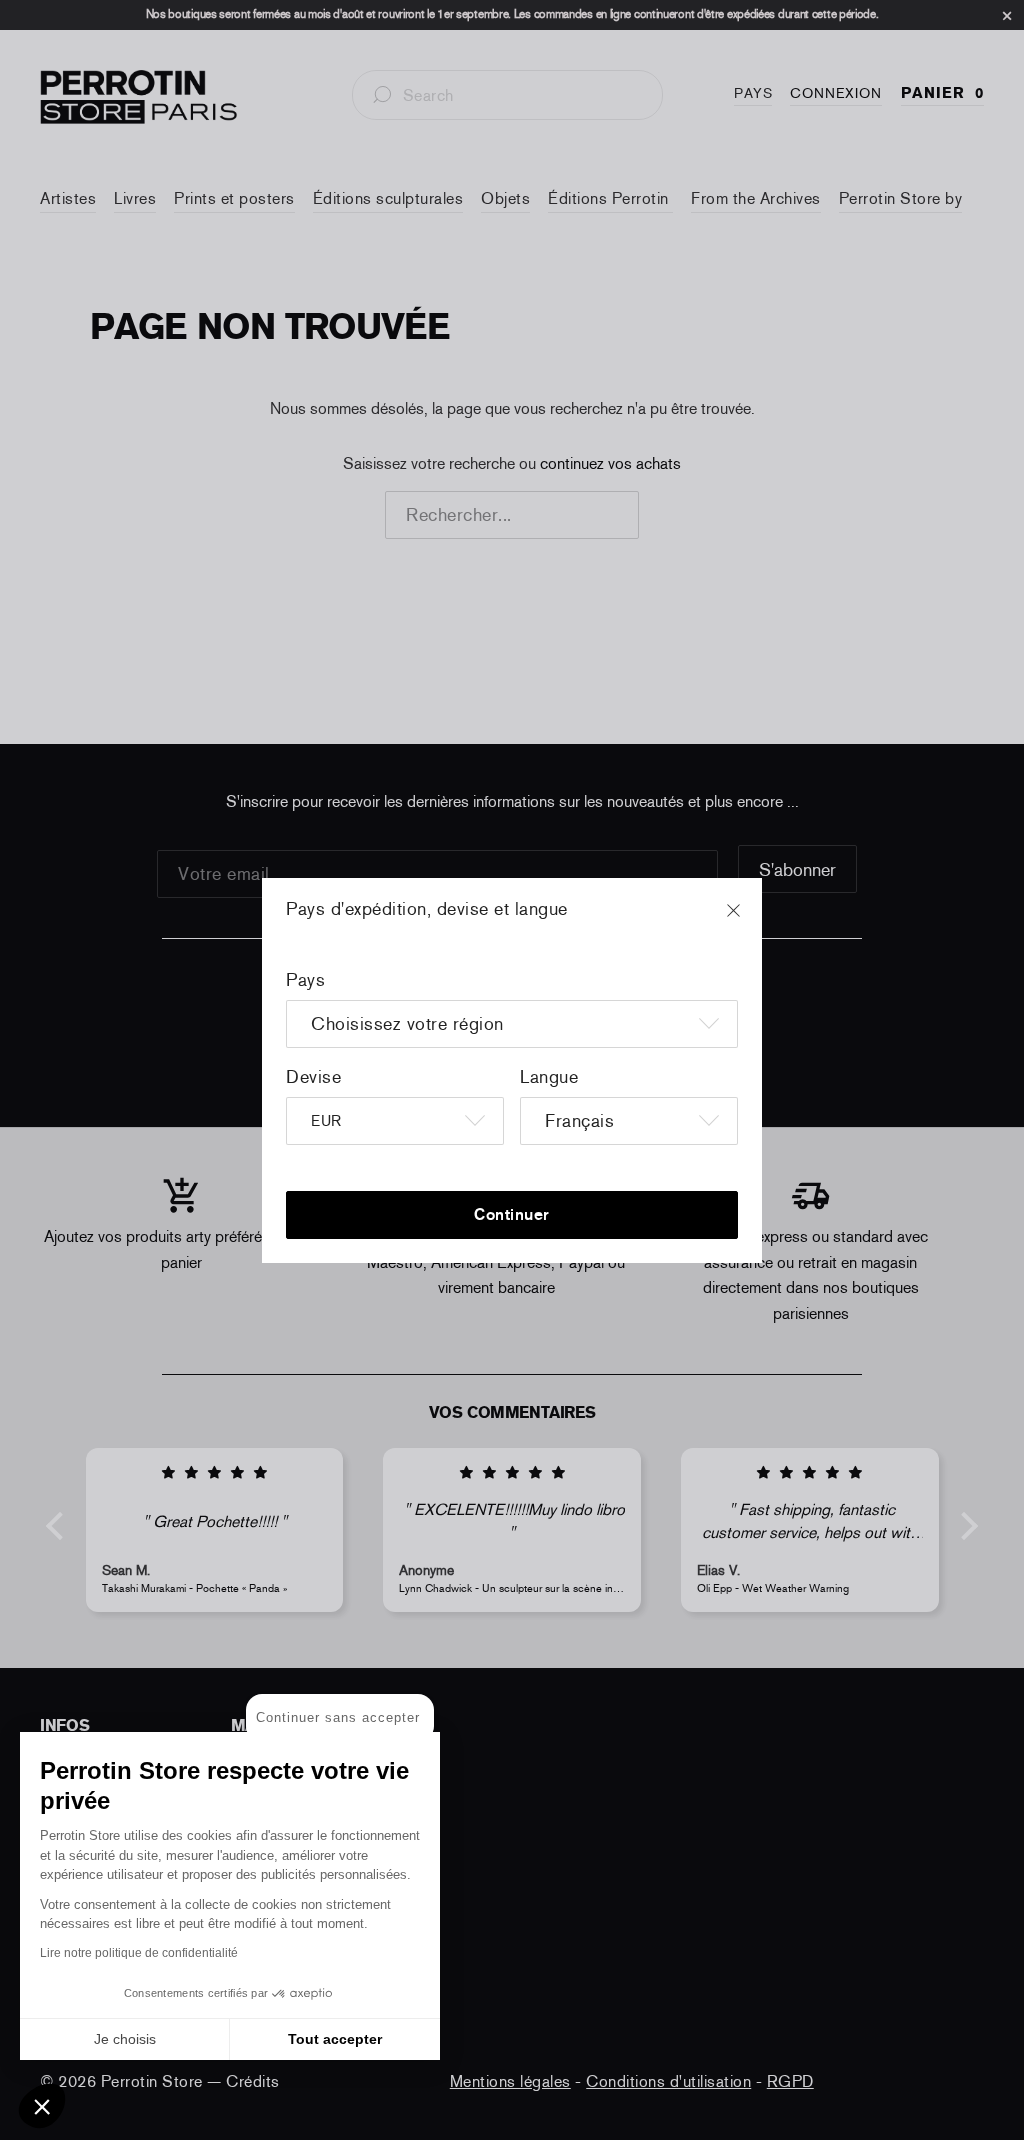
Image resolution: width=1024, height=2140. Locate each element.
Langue (549, 1077)
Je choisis (125, 2039)
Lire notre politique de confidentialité (139, 1953)
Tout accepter (335, 2039)
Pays (305, 980)
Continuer (512, 1214)
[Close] (752, 920)
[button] (42, 2106)
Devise (313, 1077)
